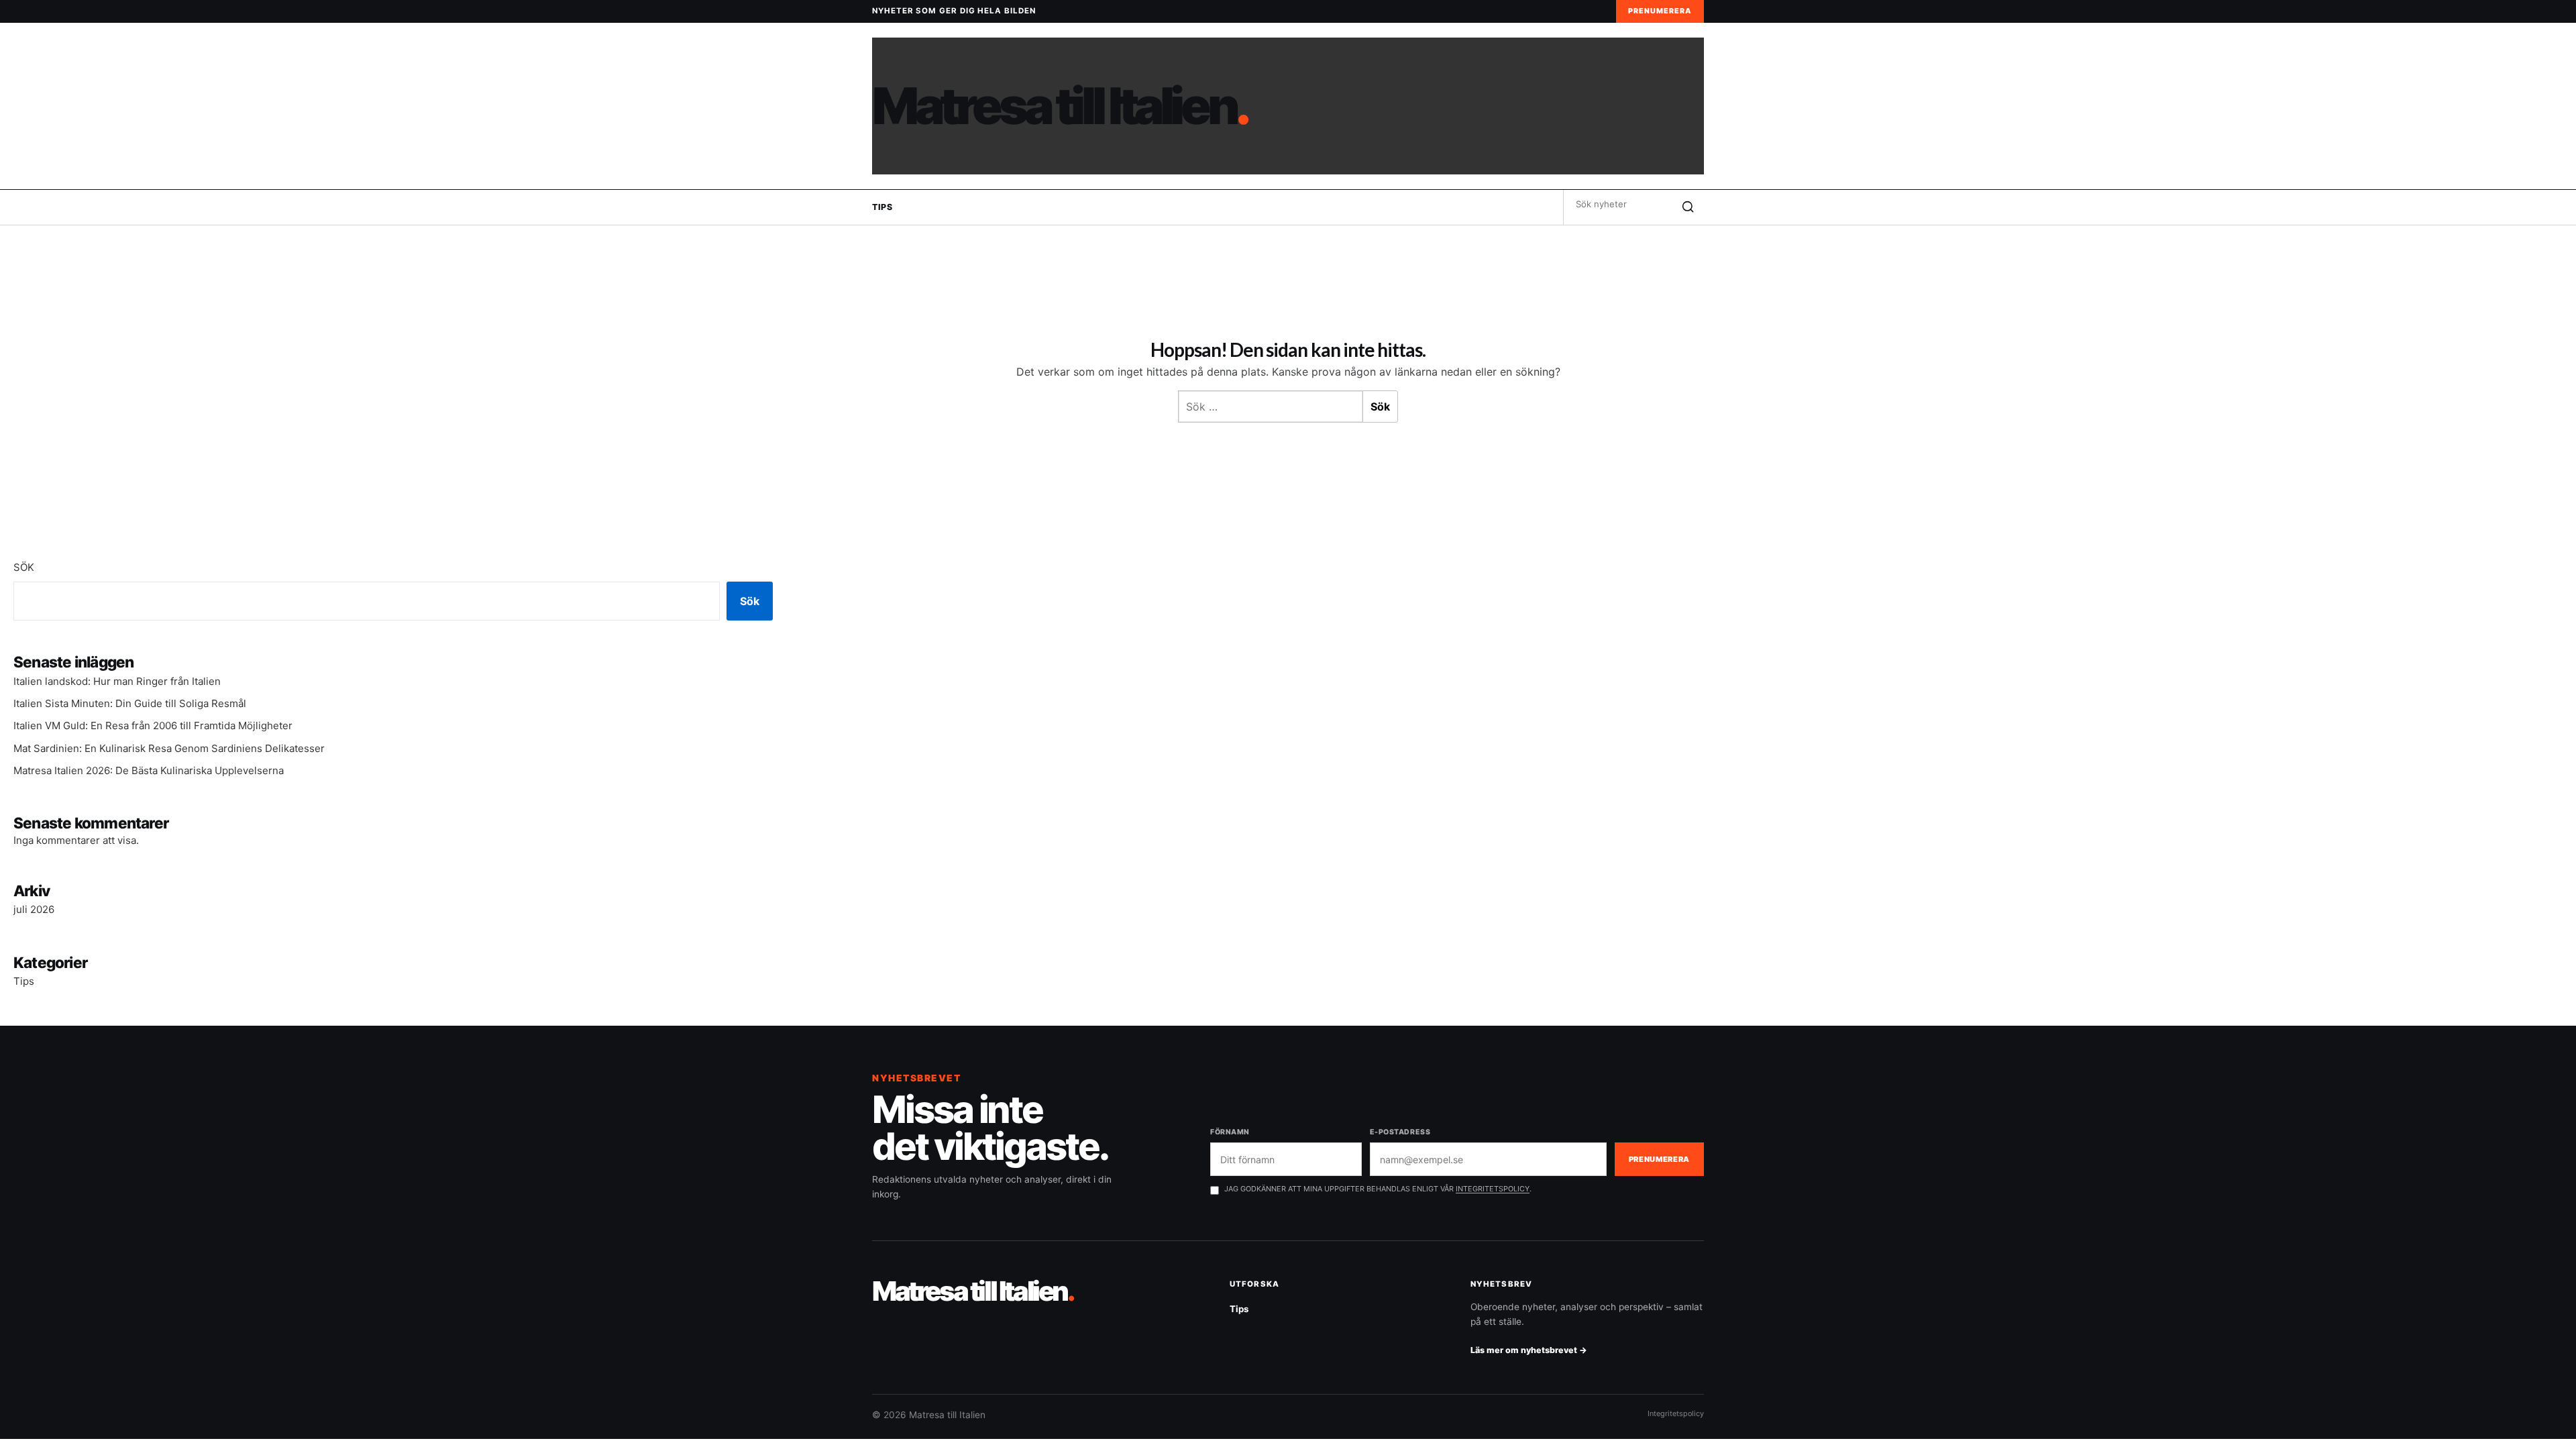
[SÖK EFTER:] (1618, 204)
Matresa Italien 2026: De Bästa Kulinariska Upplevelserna (149, 770)
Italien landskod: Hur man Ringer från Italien (117, 681)
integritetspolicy (1493, 1189)
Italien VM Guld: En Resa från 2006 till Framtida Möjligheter (153, 726)
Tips (882, 207)
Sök (24, 567)
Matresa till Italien (1060, 106)
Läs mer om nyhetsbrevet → (1529, 1350)
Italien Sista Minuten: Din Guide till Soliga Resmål (130, 703)
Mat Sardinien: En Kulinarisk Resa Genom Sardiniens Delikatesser (169, 748)
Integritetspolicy (1676, 1413)
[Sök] (1688, 207)
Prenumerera (1660, 11)
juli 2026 (34, 909)
